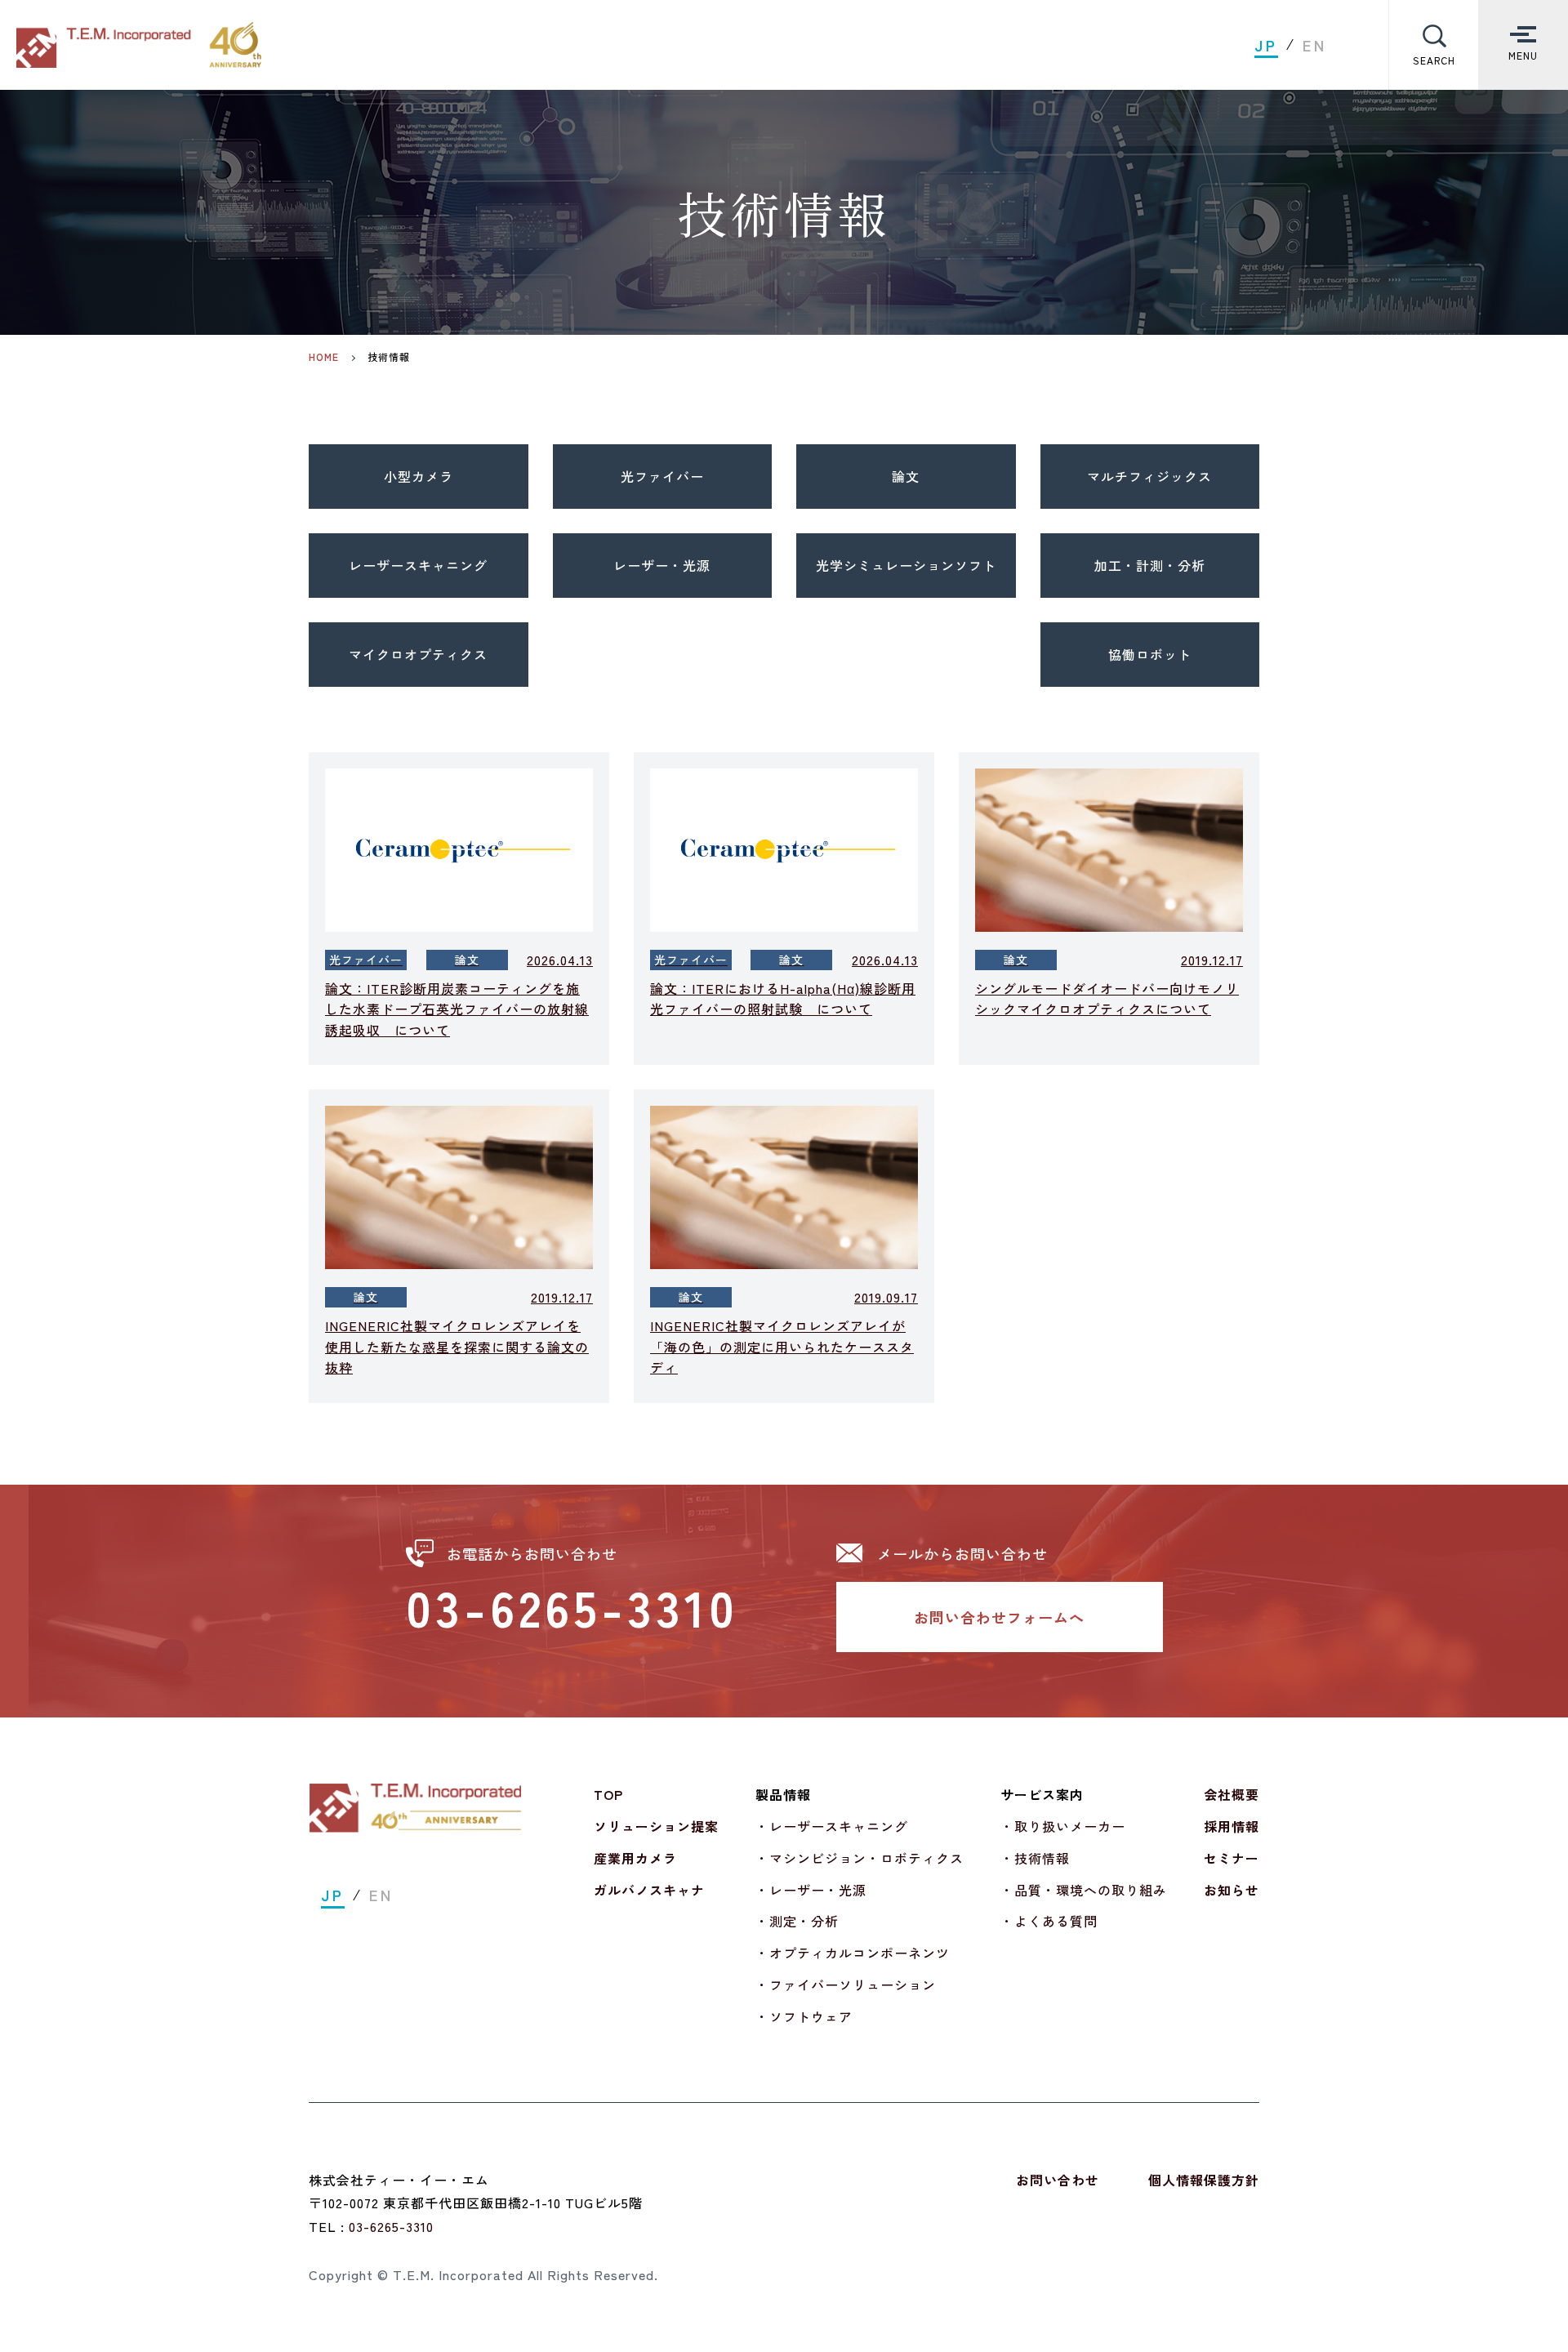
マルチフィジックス (1149, 476)
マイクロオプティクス (418, 654)
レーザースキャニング (418, 565)
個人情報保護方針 (1204, 2180)
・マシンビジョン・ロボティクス (860, 1858)
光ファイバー (662, 476)
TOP (608, 1794)
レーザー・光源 (662, 565)
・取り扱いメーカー (1063, 1826)
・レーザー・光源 (811, 1890)
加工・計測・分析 (1150, 565)
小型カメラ (419, 476)
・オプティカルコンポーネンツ (853, 1953)
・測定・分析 (797, 1921)
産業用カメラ (635, 1858)
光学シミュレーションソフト (906, 565)
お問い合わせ (1058, 2180)
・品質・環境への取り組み (1084, 1890)
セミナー (1232, 1858)
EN (1315, 45)
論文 (906, 476)
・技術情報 (1035, 1858)
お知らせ (1232, 1890)
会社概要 (1232, 1794)
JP (1266, 45)
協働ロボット (1150, 654)
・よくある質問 (1049, 1921)
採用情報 (1232, 1826)
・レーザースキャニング (832, 1826)
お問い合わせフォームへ (999, 1617)
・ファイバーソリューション (846, 1984)
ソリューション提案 (656, 1826)
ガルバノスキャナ (649, 1890)
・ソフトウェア (804, 2016)
